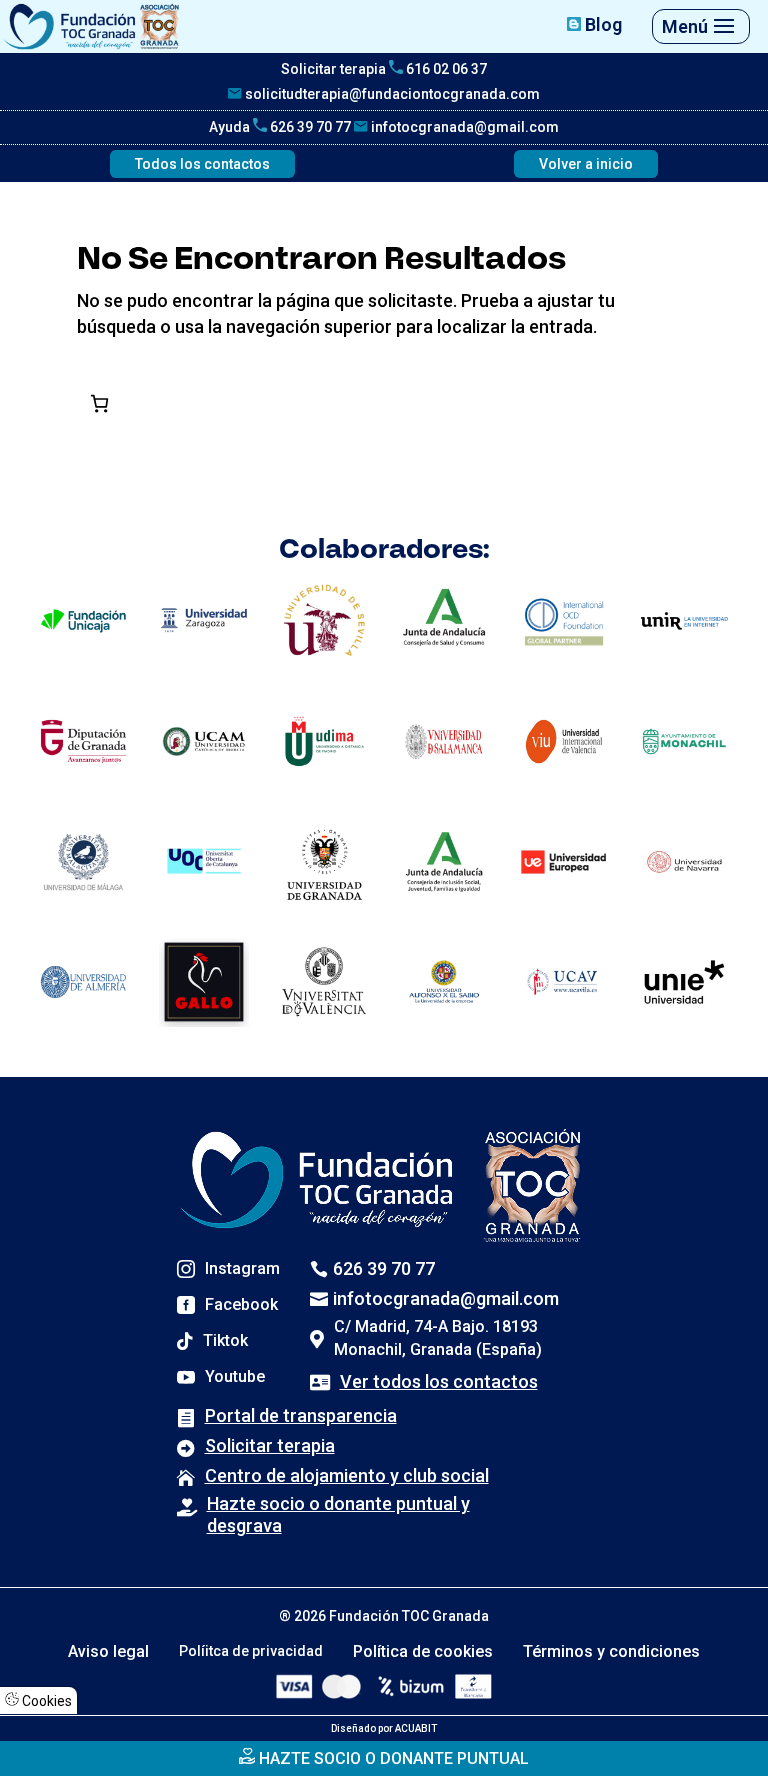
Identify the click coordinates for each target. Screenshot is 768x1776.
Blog (601, 24)
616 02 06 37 (445, 69)
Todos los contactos (202, 164)
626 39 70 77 (309, 127)
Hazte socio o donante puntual (392, 1758)
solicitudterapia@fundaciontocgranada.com (391, 94)
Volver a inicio (586, 164)
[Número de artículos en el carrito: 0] (99, 403)
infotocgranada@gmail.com (463, 127)
